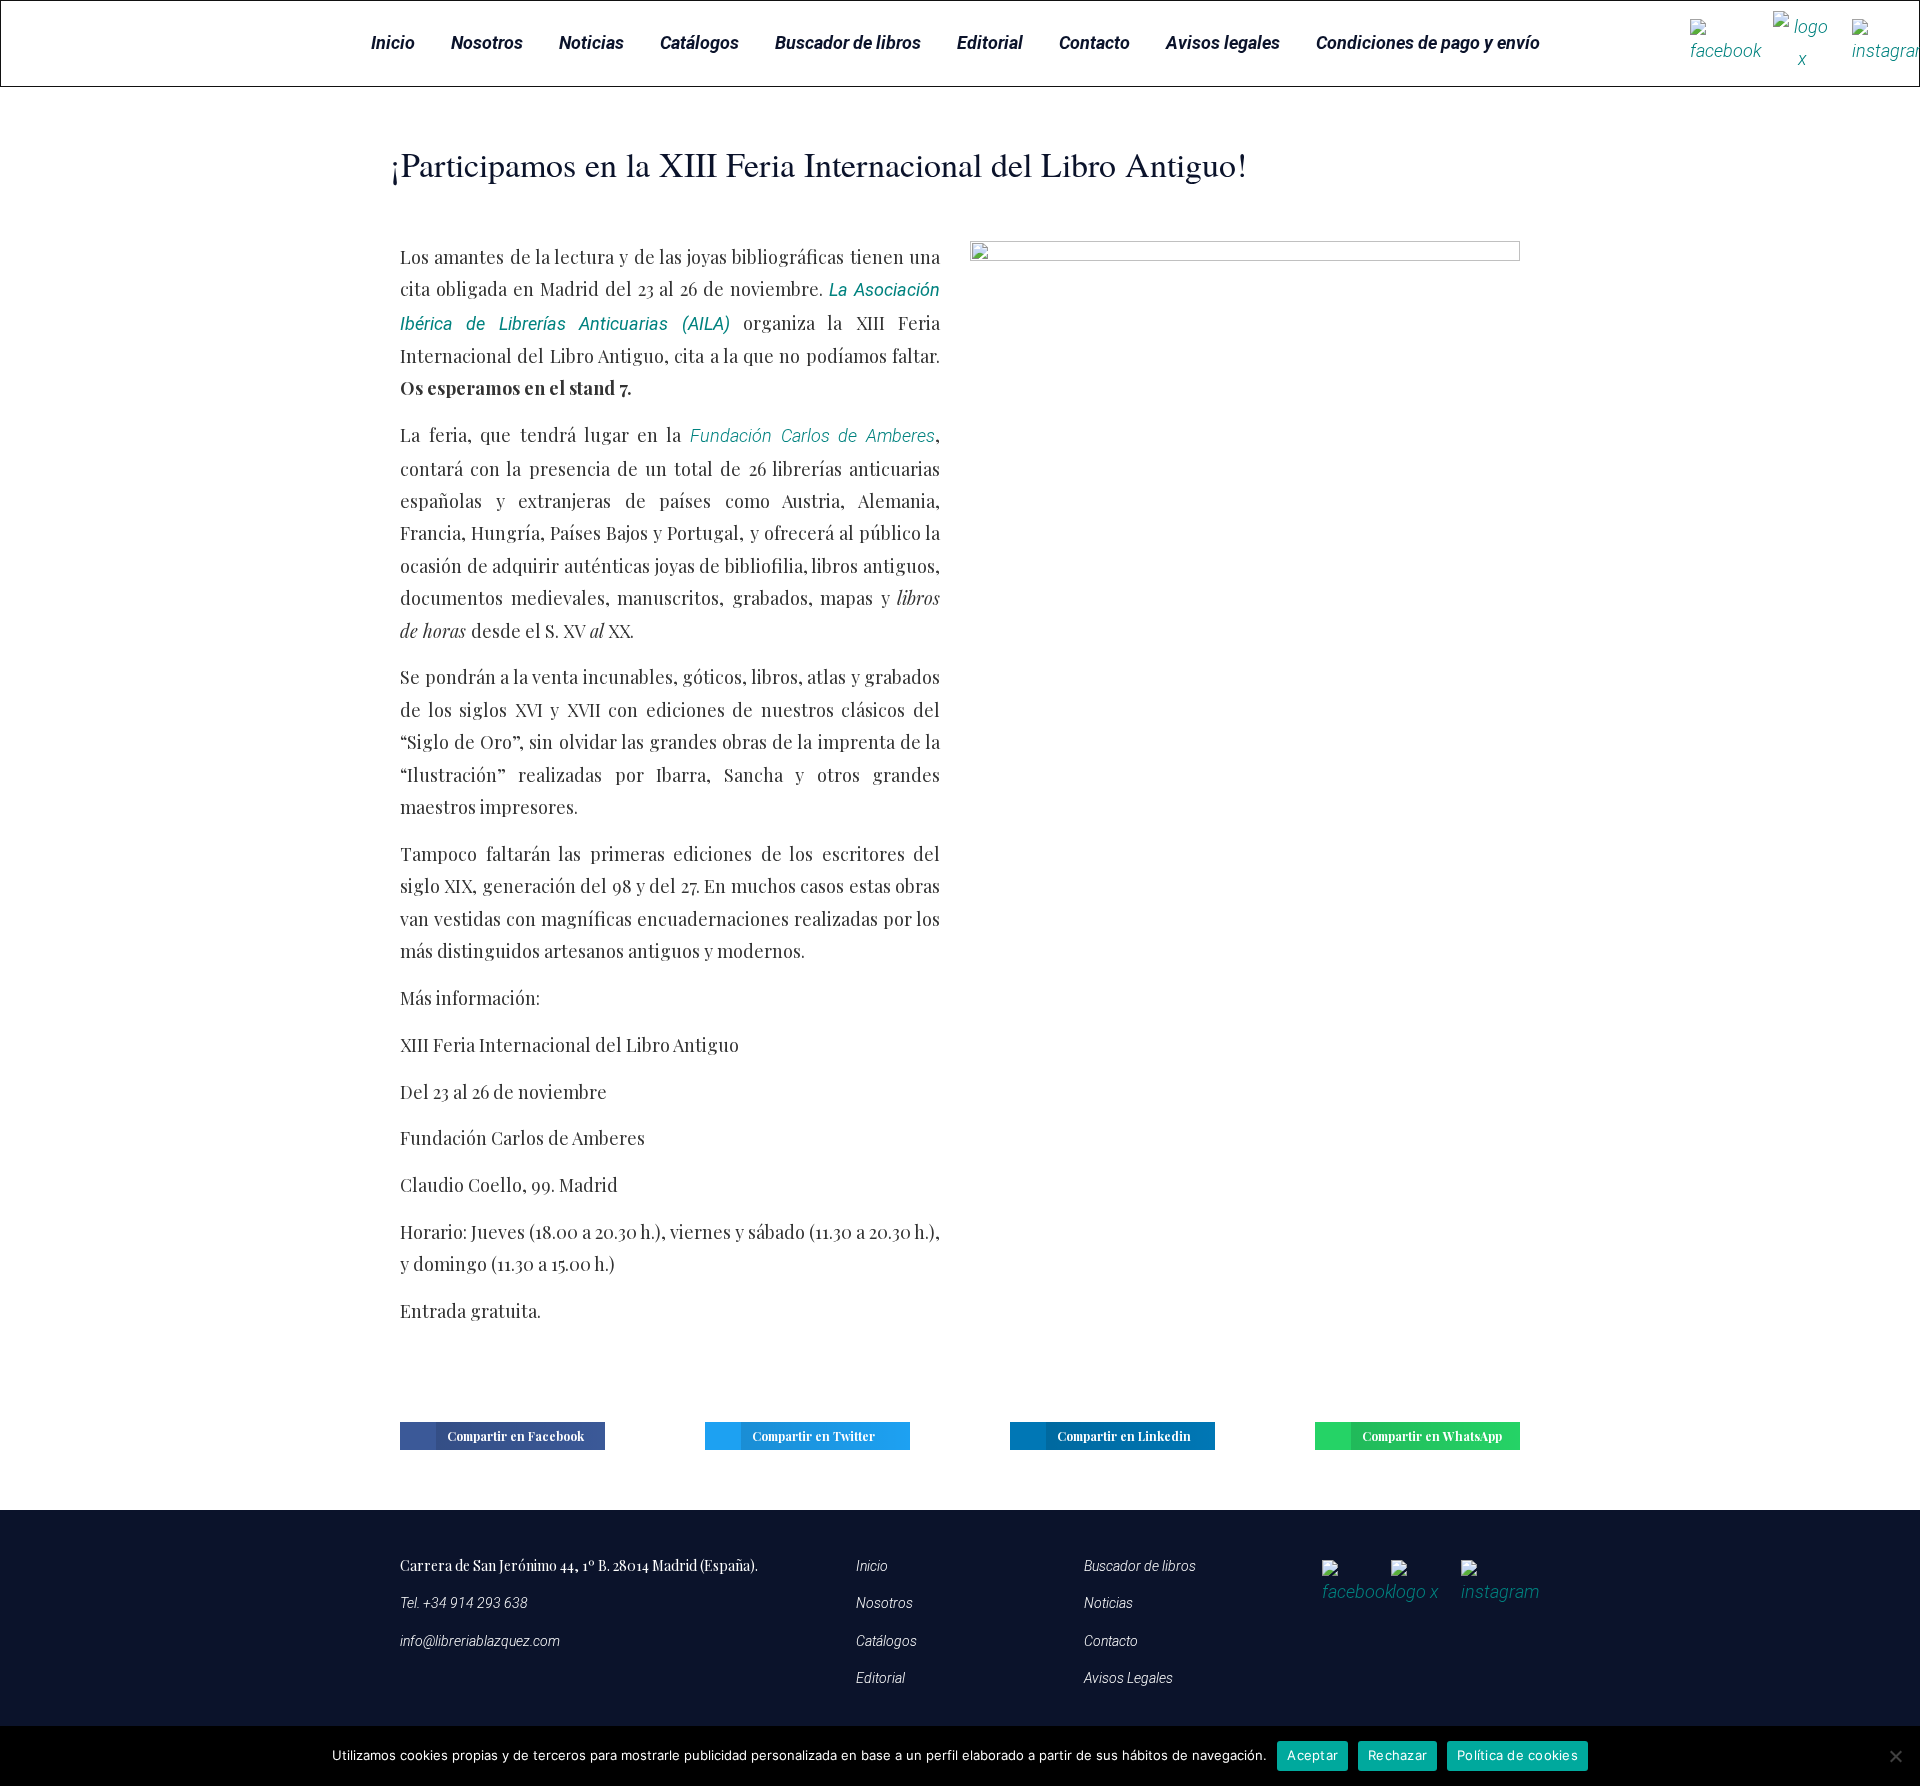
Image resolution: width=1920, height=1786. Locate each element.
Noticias (591, 42)
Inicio (393, 42)
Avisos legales (1223, 42)
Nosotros (487, 42)
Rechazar (1397, 1755)
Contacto (1094, 42)
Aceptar (1312, 1755)
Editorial (990, 42)
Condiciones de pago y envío (1428, 42)
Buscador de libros (848, 42)
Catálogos (699, 42)
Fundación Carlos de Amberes (812, 435)
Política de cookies (1517, 1755)
